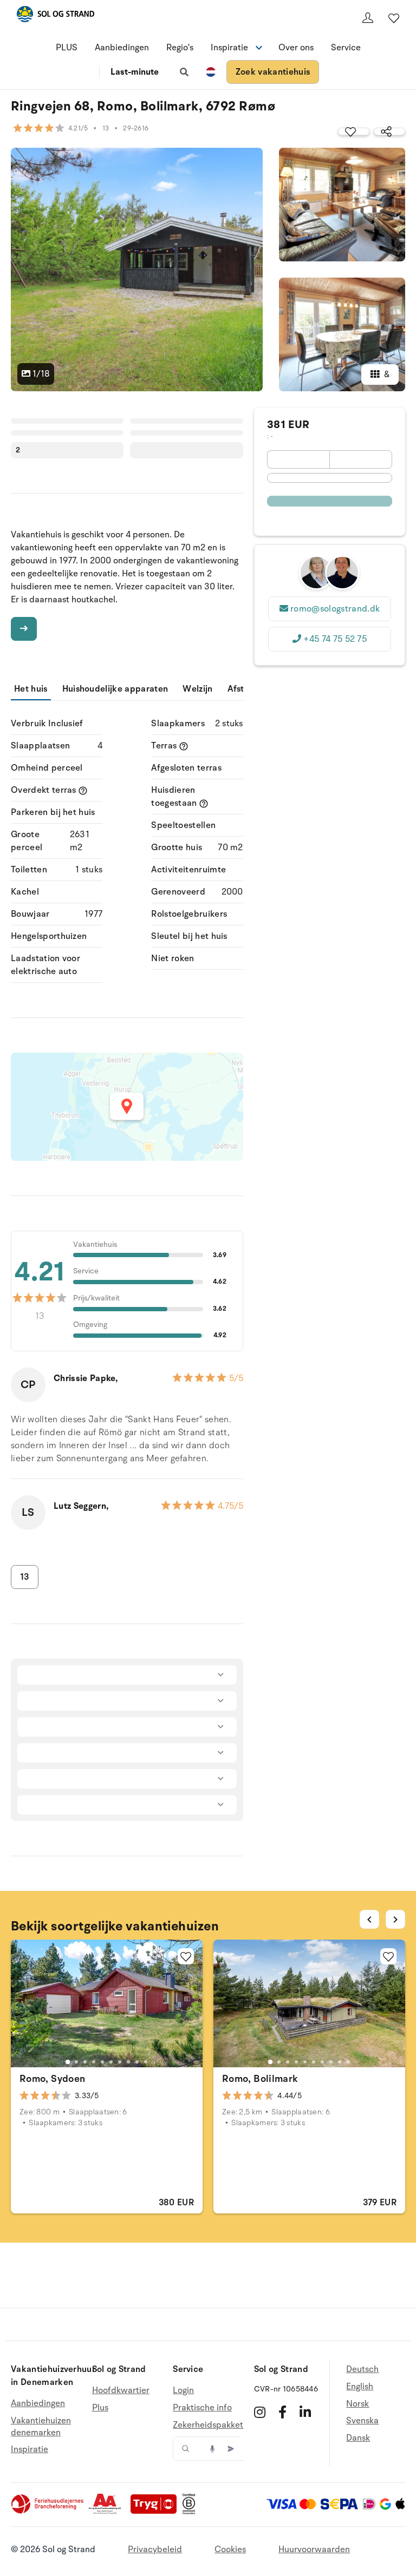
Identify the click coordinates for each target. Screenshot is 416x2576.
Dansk (358, 2438)
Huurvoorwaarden (314, 2549)
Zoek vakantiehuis (273, 72)
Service (346, 48)
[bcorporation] (191, 2512)
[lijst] (394, 18)
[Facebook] (282, 2412)
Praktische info (202, 2408)
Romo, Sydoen (52, 2079)
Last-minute (135, 72)
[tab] (68, 2061)
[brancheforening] (48, 2512)
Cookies (230, 2549)
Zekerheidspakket (208, 2425)
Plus (100, 2408)
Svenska (362, 2421)
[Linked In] (305, 2412)
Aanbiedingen (122, 48)
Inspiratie (30, 2449)
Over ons (296, 48)
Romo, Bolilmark (260, 2079)
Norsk (357, 2404)
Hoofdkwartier (121, 2391)
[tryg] (157, 2512)
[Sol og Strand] (55, 16)
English (360, 2387)
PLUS (67, 48)
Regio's (180, 48)
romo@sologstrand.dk (335, 609)
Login (183, 2391)
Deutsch (362, 2370)
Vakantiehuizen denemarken (41, 2427)
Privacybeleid (155, 2549)
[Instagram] (260, 2412)
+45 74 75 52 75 (335, 639)
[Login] (368, 18)
